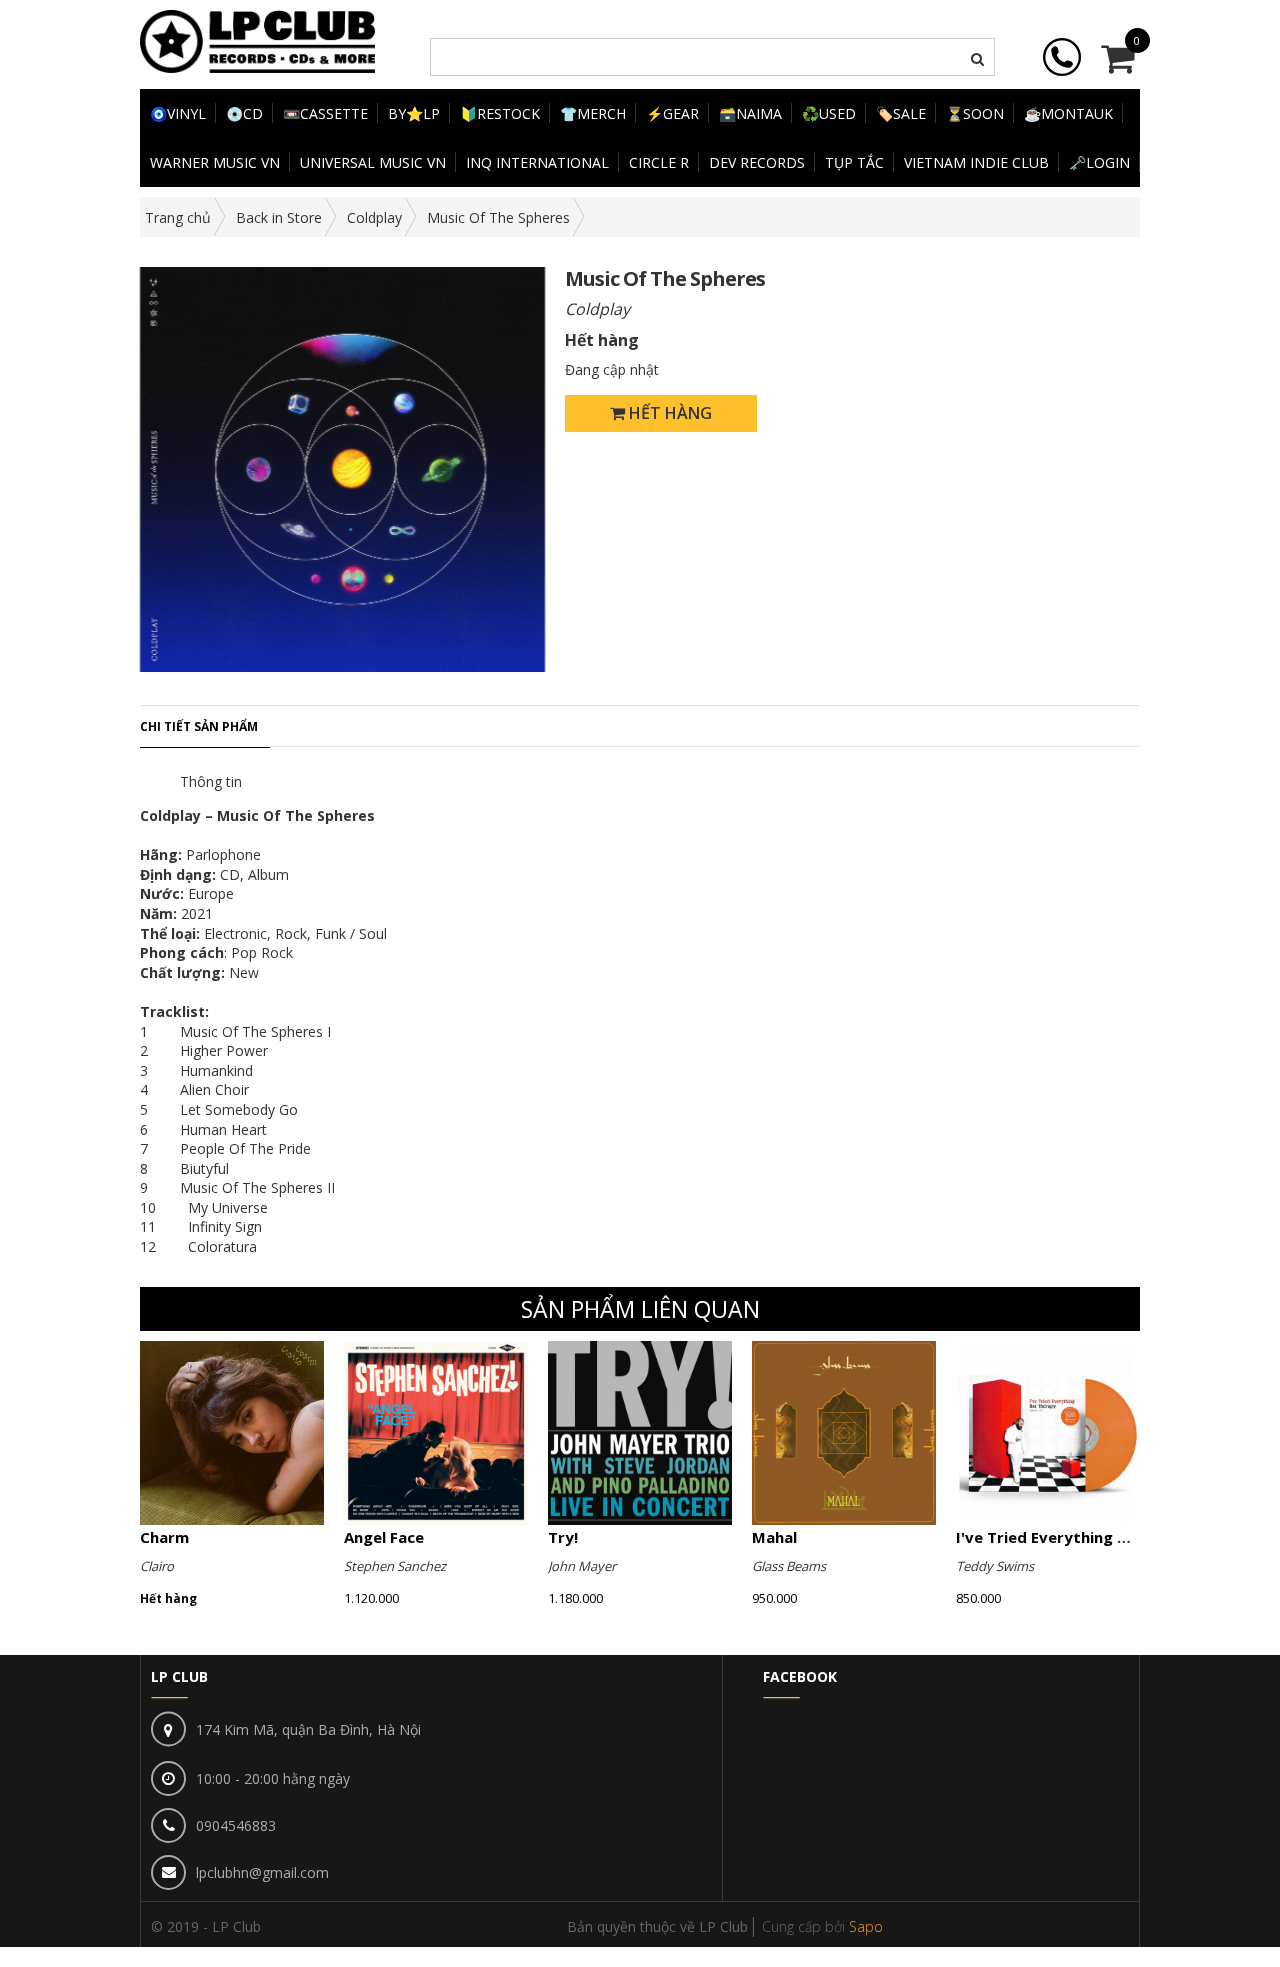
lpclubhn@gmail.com (262, 1872)
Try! (563, 1537)
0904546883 (236, 1825)
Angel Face (384, 1537)
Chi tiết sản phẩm (199, 726)
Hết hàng (668, 413)
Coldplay (374, 217)
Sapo (866, 1926)
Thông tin (211, 781)
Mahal (774, 1537)
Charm (164, 1537)
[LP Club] (257, 39)
